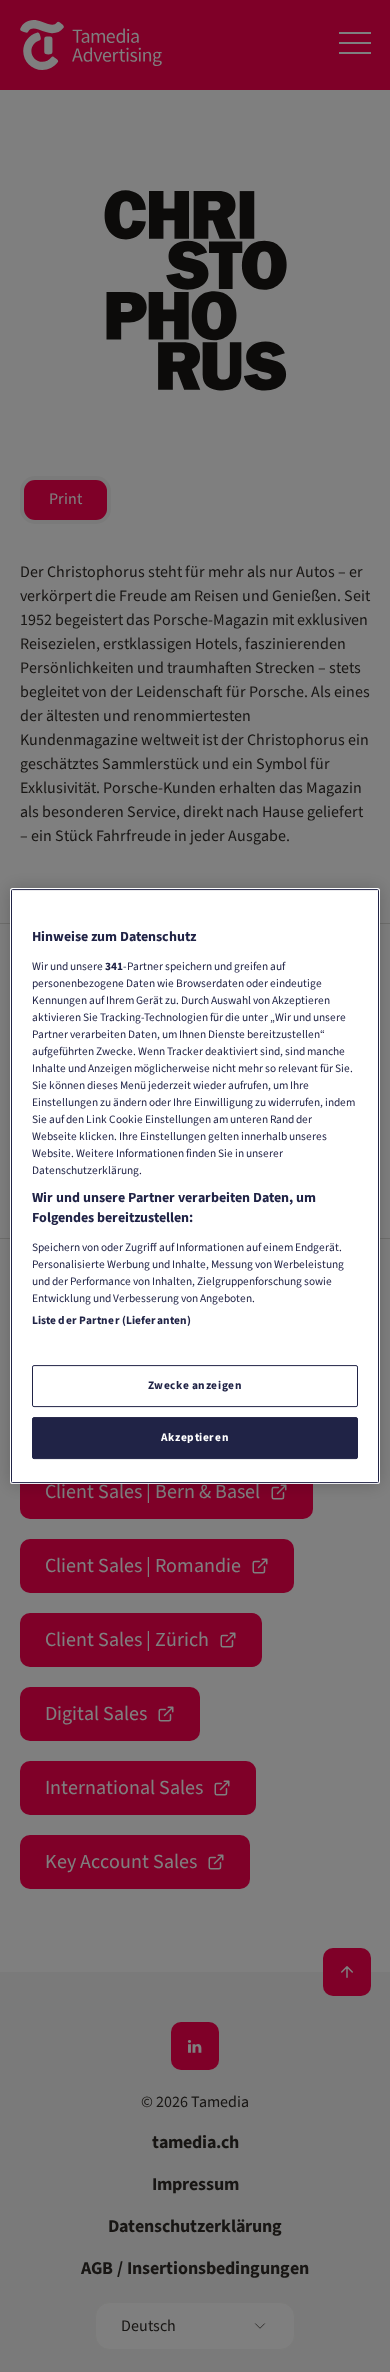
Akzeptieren (195, 1437)
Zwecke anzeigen (195, 1385)
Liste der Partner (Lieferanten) (112, 1320)
